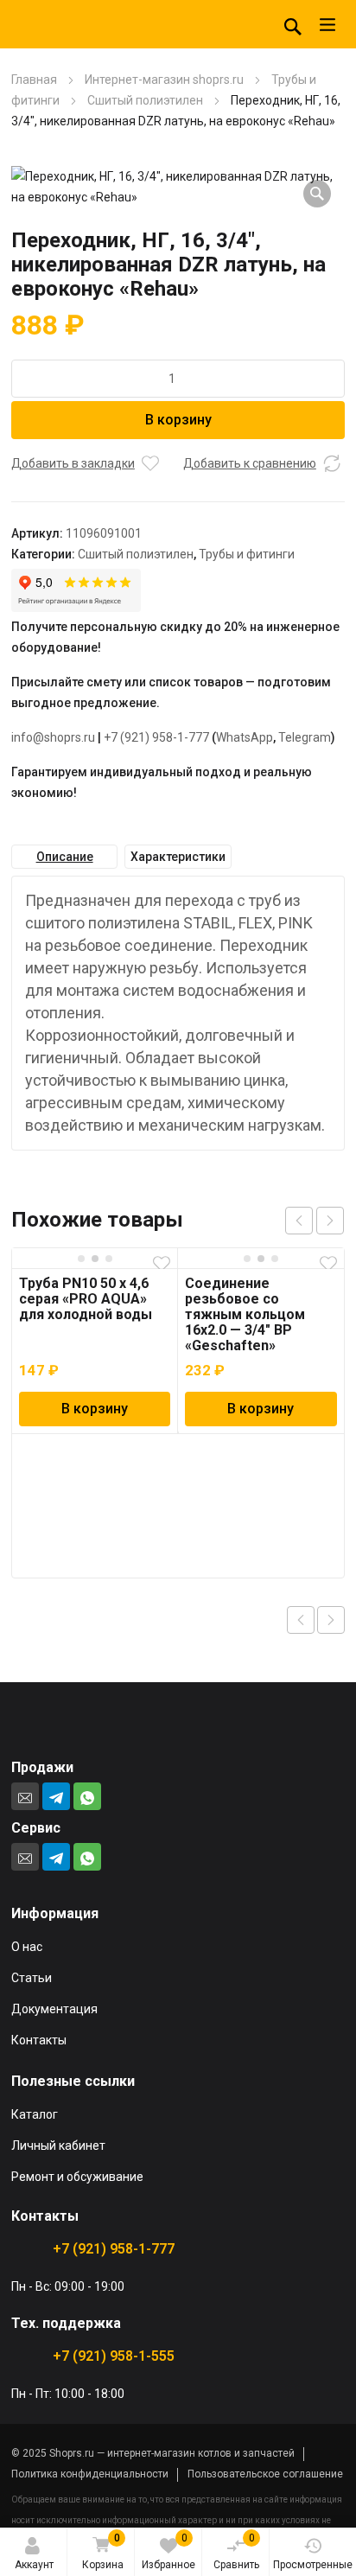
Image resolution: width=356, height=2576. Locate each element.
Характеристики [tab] (178, 857)
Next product (331, 1620)
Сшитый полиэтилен (145, 100)
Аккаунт (34, 2565)
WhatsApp (245, 737)
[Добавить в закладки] (150, 463)
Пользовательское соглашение (265, 2474)
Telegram (305, 737)
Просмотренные (313, 2565)
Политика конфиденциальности (90, 2474)
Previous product (301, 1620)
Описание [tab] (65, 857)
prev (299, 1221)
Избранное (168, 2551)
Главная (34, 80)
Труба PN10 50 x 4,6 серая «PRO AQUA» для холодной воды (86, 1299)
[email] (25, 1796)
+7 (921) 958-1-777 (156, 737)
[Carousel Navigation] (315, 1221)
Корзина (103, 2551)
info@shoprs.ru (53, 737)
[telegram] (56, 1796)
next (330, 1221)
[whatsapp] (87, 1796)
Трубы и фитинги (247, 554)
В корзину (178, 420)
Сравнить (236, 2551)
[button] (317, 194)
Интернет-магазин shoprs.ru (164, 80)
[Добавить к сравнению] (332, 463)
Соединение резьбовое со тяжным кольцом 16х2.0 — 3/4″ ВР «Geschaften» (245, 1314)
